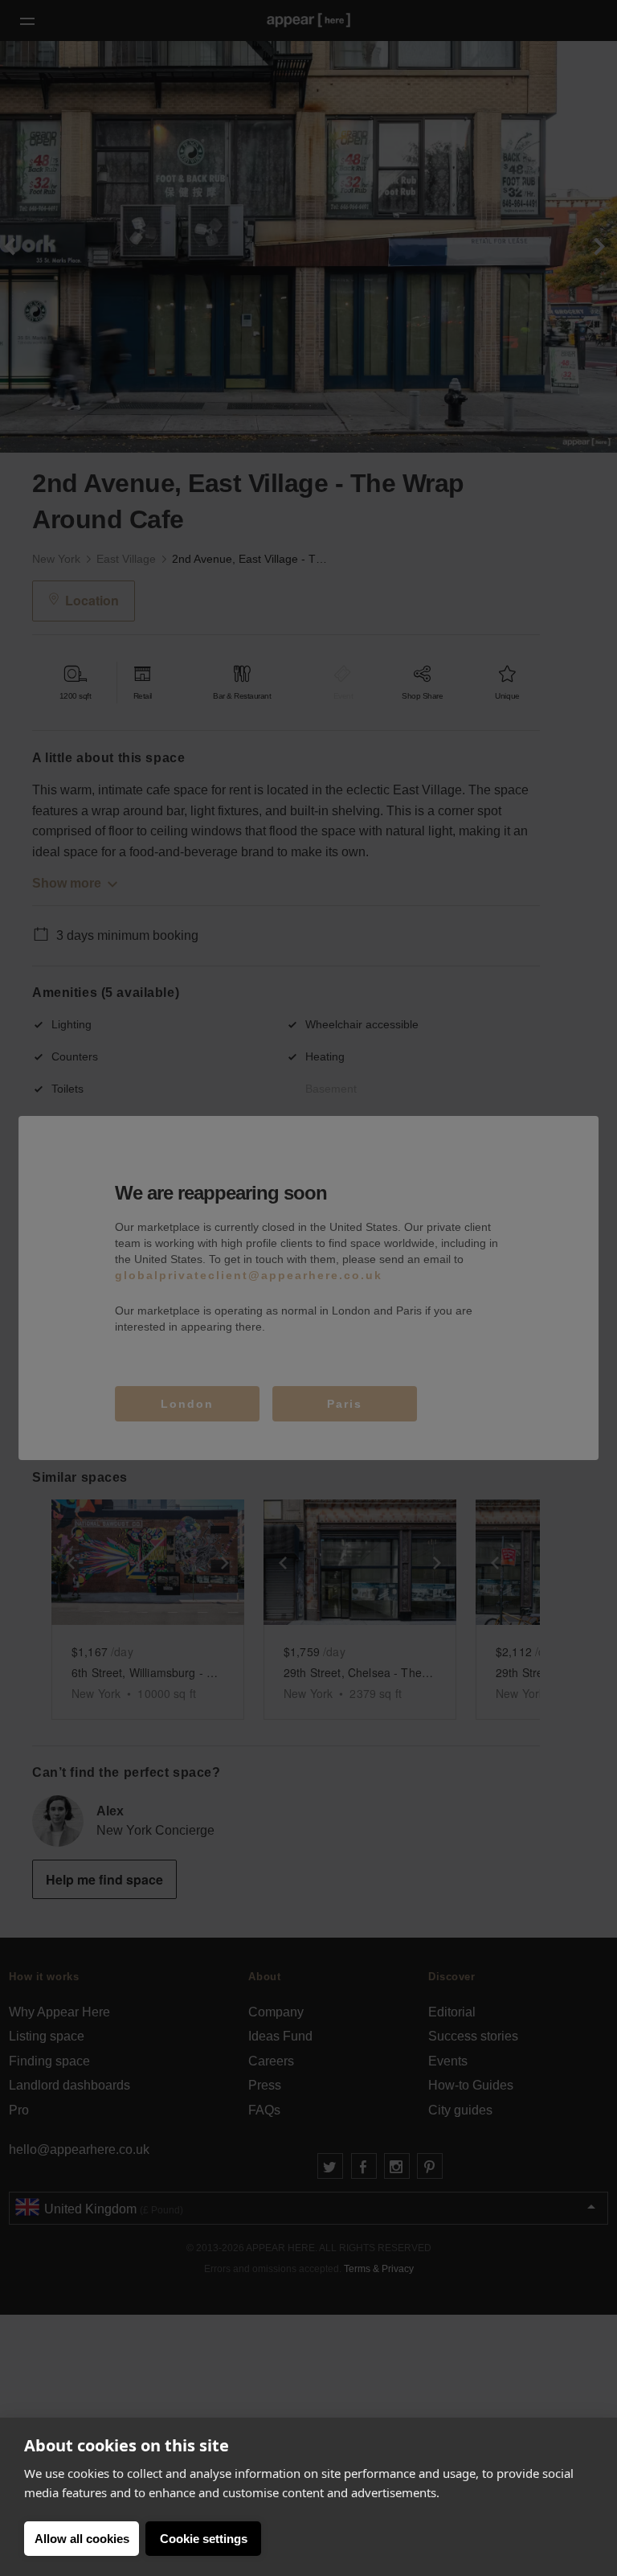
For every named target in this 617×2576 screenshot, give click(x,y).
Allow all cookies (82, 2539)
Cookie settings (204, 2539)
